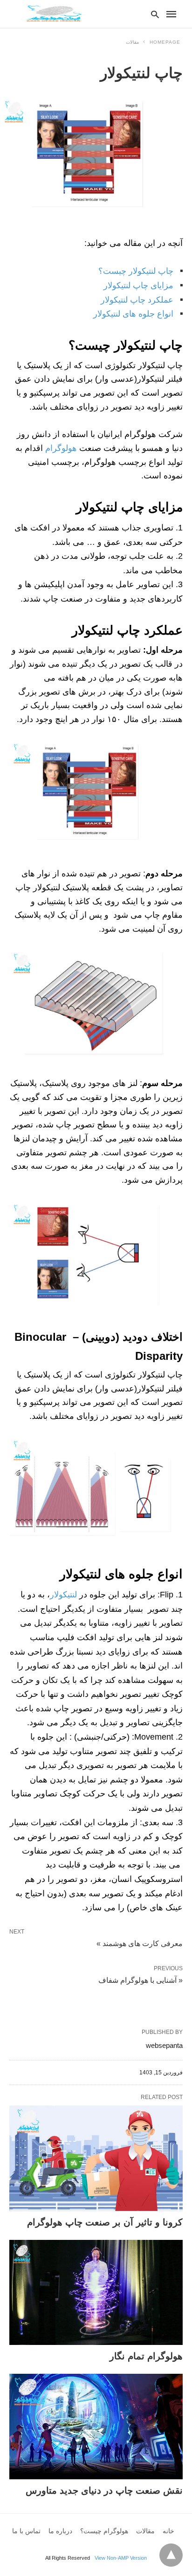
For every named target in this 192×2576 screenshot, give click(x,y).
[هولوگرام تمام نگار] (96, 2293)
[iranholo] (54, 13)
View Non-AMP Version (121, 2558)
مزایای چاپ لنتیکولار (138, 285)
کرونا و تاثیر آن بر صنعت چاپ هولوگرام (105, 2222)
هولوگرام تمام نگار (146, 2356)
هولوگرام (62, 448)
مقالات (132, 42)
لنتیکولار (63, 1595)
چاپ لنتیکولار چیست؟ (136, 271)
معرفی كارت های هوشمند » (140, 1943)
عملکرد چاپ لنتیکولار (137, 300)
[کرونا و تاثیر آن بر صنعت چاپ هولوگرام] (96, 2158)
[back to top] (171, 2555)
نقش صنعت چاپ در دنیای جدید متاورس (104, 2490)
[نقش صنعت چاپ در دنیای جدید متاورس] (96, 2427)
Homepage (165, 42)
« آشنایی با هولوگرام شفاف (141, 1980)
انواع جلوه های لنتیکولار (133, 314)
